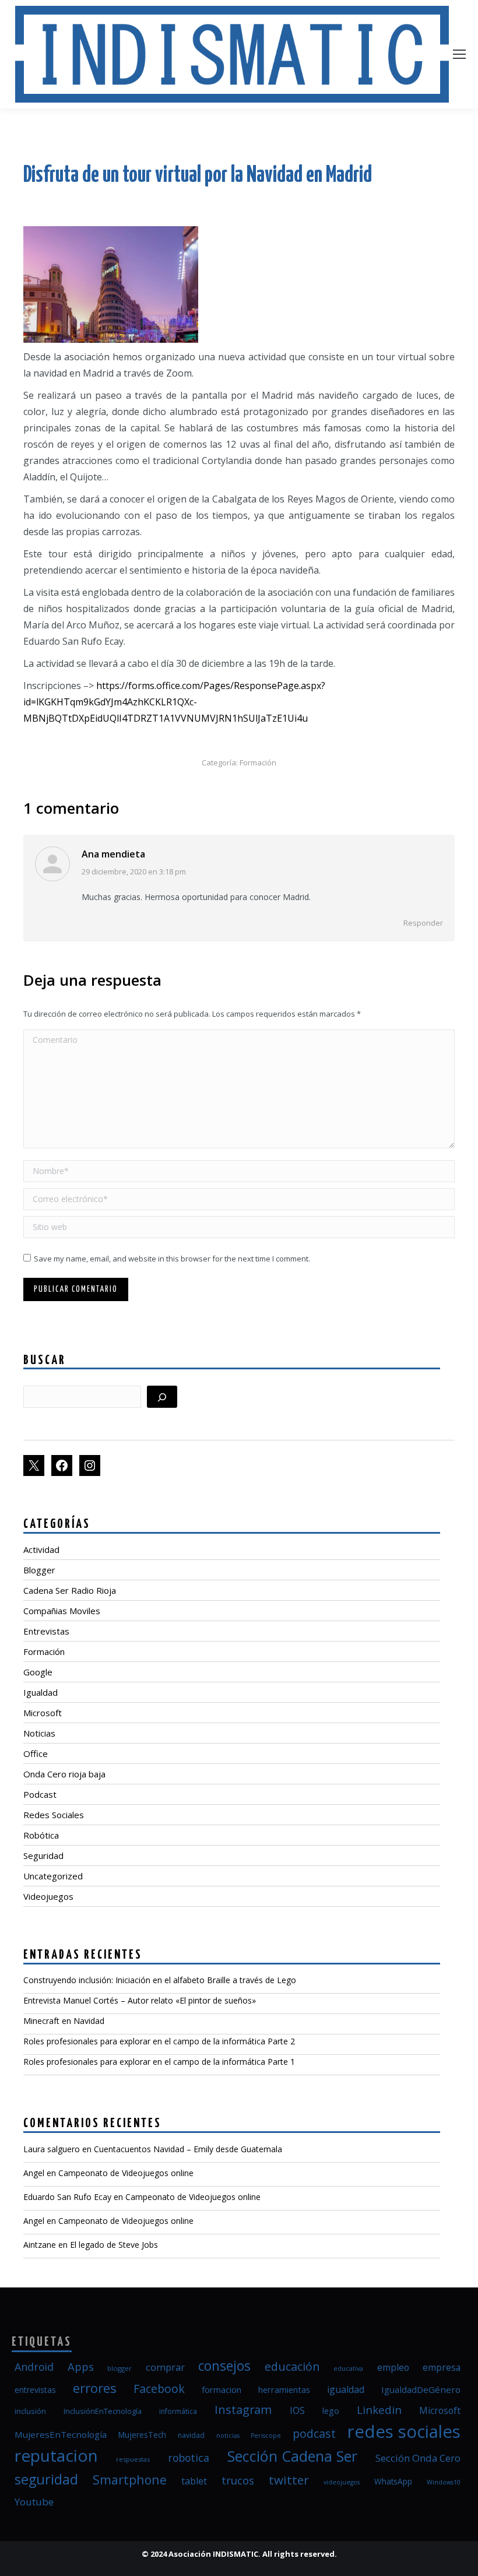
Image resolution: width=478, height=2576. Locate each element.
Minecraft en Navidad (64, 2021)
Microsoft (440, 2410)
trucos (238, 2480)
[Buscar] (162, 1397)
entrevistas (35, 2390)
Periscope (266, 2436)
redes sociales (404, 2431)
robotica (189, 2458)
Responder (423, 923)
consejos (224, 2366)
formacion (222, 2389)
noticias (228, 2436)
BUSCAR (45, 1361)
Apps (81, 2366)
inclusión (30, 2411)
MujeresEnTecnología (61, 2434)
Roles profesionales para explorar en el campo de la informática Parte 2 (159, 2041)
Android (34, 2367)
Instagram (243, 2410)
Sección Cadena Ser (292, 2456)
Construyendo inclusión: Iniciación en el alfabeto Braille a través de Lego (160, 1980)
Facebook (159, 2389)
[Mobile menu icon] (459, 54)
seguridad (46, 2479)
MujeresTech (142, 2435)
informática (178, 2411)
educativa (348, 2368)
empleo (393, 2367)
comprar (165, 2367)
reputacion (56, 2455)
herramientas (284, 2389)
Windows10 (444, 2482)
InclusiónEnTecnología (103, 2411)
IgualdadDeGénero (421, 2389)
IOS (297, 2410)
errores (95, 2388)
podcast (314, 2433)
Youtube (34, 2502)
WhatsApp (393, 2482)
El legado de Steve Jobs (114, 2245)
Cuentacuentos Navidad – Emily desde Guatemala (188, 2149)
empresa (442, 2367)
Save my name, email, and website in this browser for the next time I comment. (172, 1259)
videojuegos (342, 2482)
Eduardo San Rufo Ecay (67, 2197)
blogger (119, 2368)
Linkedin (379, 2410)
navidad (191, 2435)
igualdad (346, 2389)
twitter (289, 2480)
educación (292, 2366)
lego (331, 2410)
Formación (258, 762)
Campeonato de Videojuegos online (126, 2173)
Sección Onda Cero (418, 2458)
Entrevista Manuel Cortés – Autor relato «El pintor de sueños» (140, 2000)
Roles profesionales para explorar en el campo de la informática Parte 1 (159, 2062)
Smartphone (130, 2480)
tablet (194, 2481)
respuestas (133, 2459)
